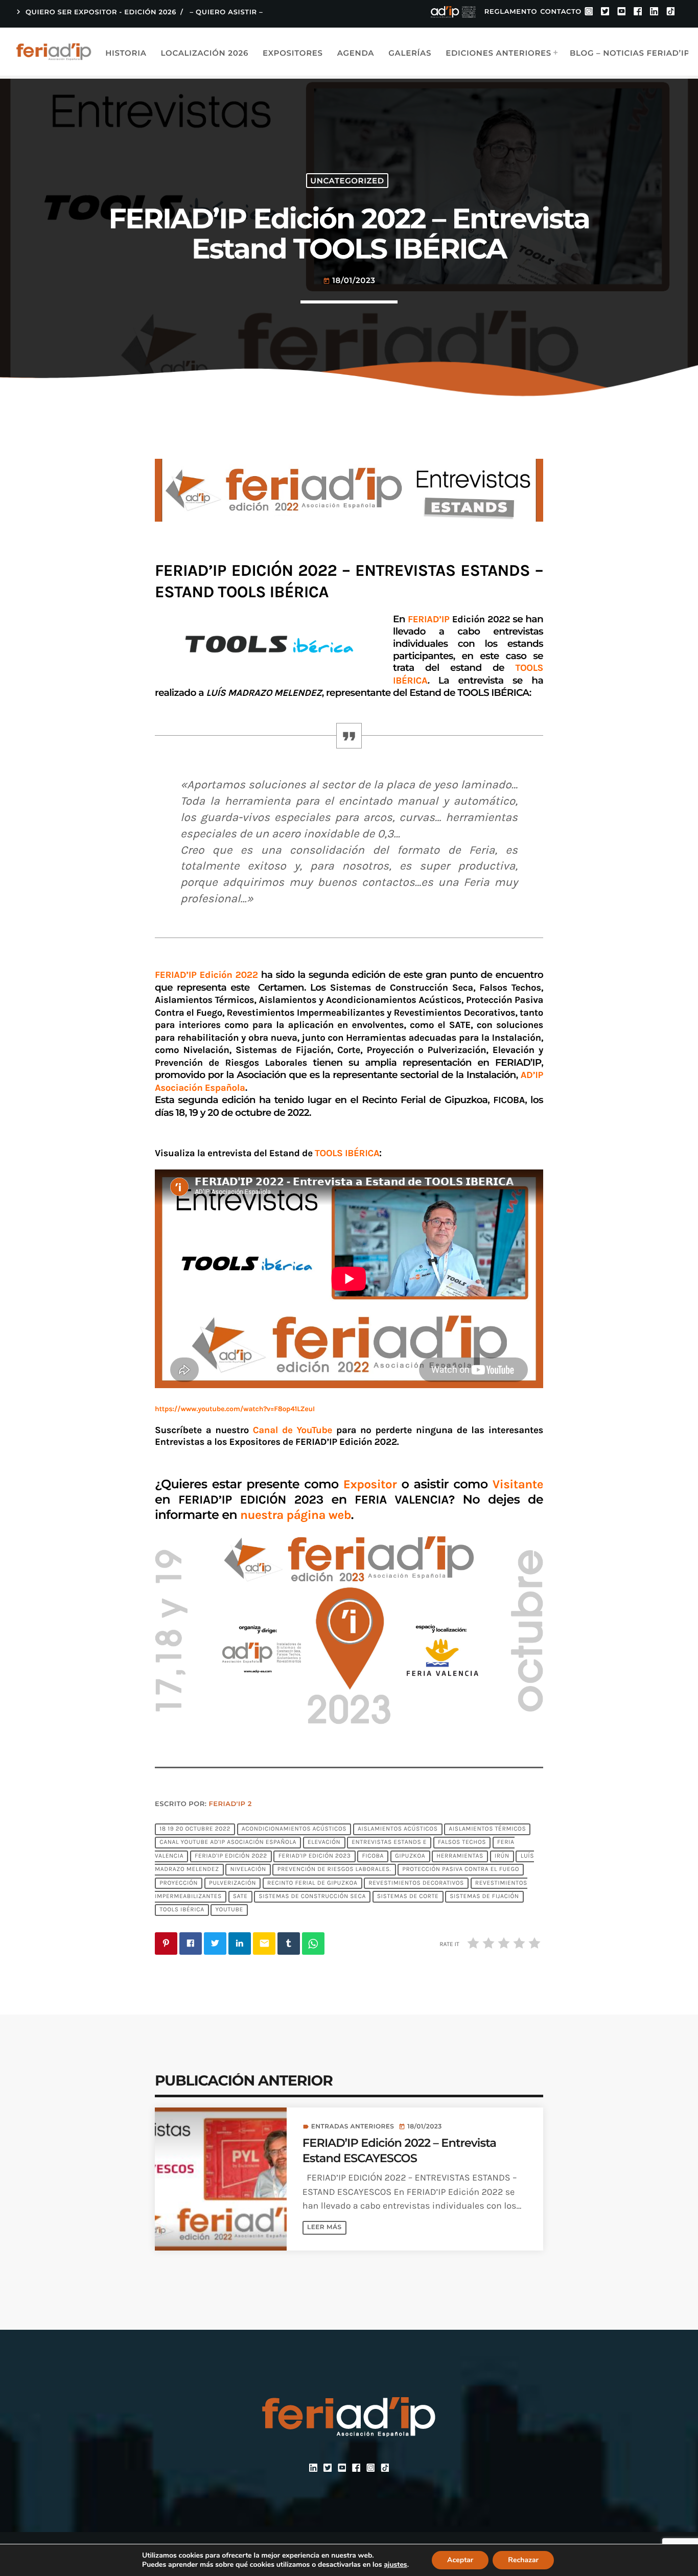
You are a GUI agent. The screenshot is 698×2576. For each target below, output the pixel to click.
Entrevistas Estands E (389, 1843)
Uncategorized (347, 181)
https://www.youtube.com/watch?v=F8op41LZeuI (235, 1409)
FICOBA (373, 1856)
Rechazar (523, 2560)
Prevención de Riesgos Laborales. (334, 1870)
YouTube (229, 1910)
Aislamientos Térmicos (487, 1829)
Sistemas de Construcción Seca (312, 1896)
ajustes (395, 2565)
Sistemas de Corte (408, 1896)
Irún (502, 1856)
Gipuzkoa (410, 1856)
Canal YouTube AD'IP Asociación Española (228, 1843)
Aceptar (460, 2560)
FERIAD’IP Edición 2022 (208, 975)
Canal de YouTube (293, 1430)
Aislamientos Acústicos (398, 1829)
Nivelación (248, 1870)
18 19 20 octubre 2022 (195, 1829)
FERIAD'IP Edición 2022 (231, 1856)
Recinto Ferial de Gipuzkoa (312, 1883)
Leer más (324, 2227)
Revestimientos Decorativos (416, 1883)
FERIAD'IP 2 (230, 1804)
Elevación (324, 1843)
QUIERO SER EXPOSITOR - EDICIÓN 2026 (95, 12)
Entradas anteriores (353, 2127)
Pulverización (232, 1883)
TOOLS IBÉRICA (182, 1910)
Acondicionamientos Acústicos (294, 1829)
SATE (240, 1896)
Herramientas (460, 1856)
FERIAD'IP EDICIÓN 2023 (315, 1856)
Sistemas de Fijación (484, 1896)
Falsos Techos (462, 1843)
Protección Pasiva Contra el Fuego (461, 1870)
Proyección (179, 1883)
